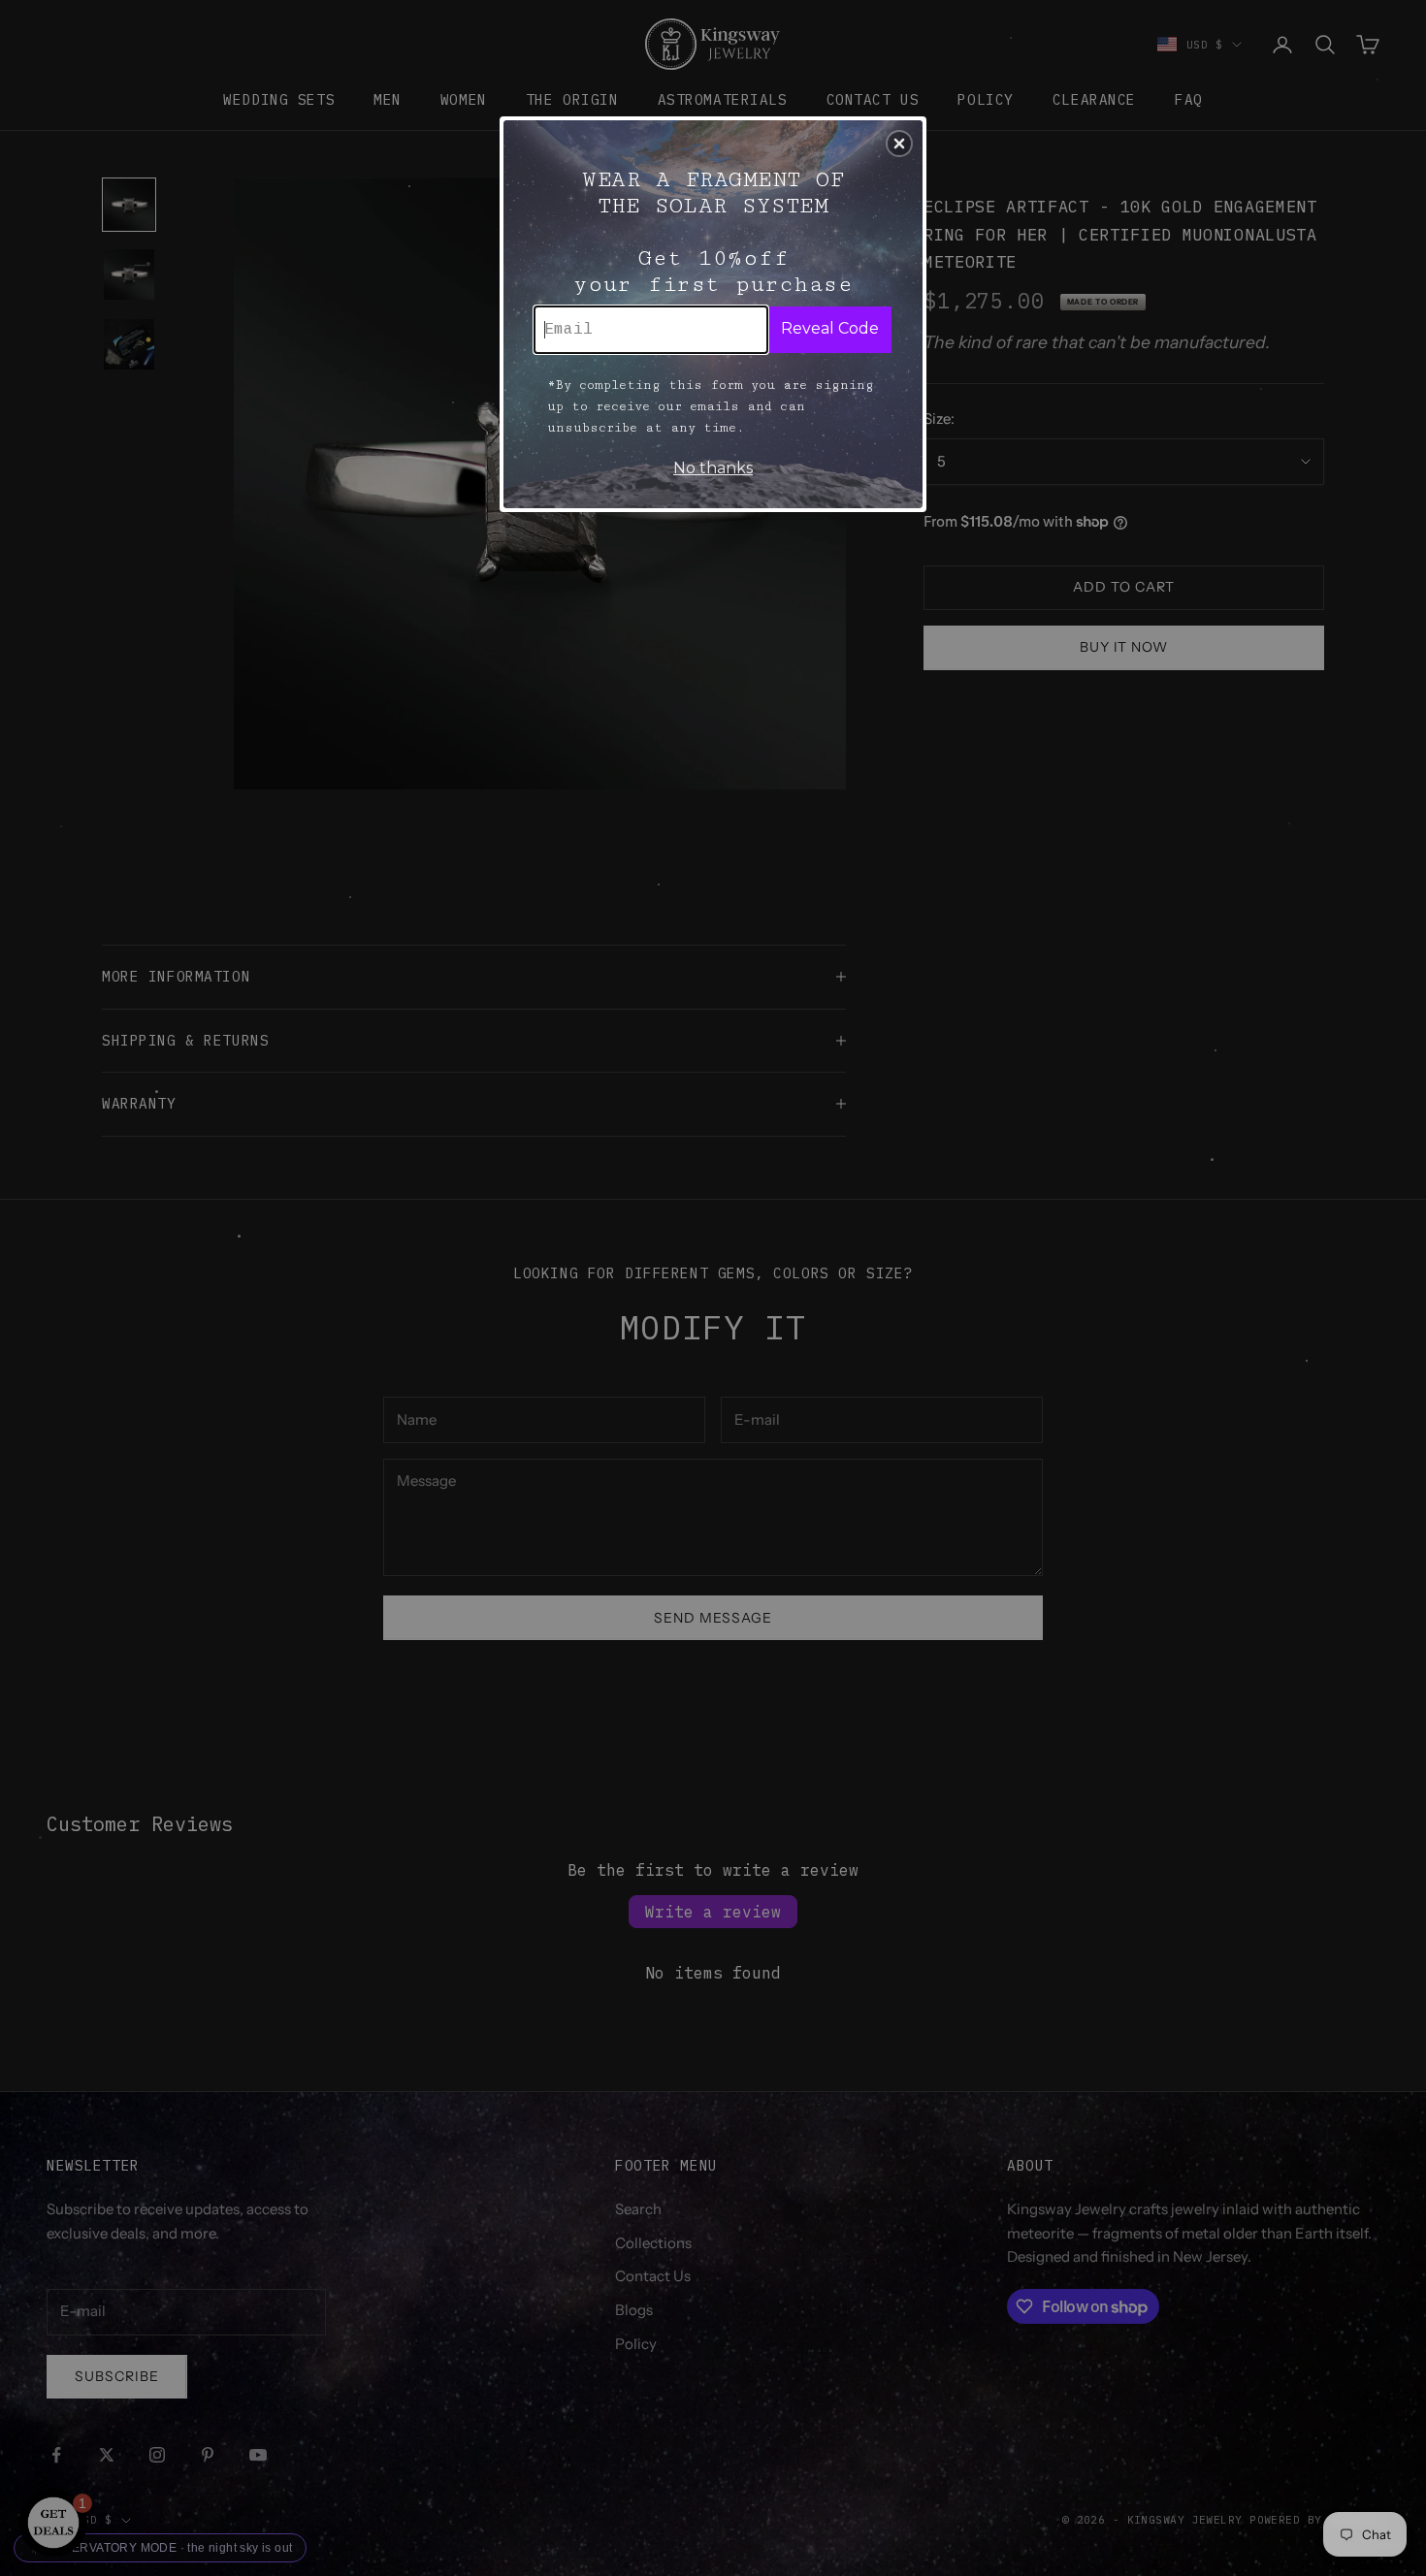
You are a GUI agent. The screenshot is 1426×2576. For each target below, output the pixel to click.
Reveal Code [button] (830, 328)
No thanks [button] (713, 468)
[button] (899, 144)
